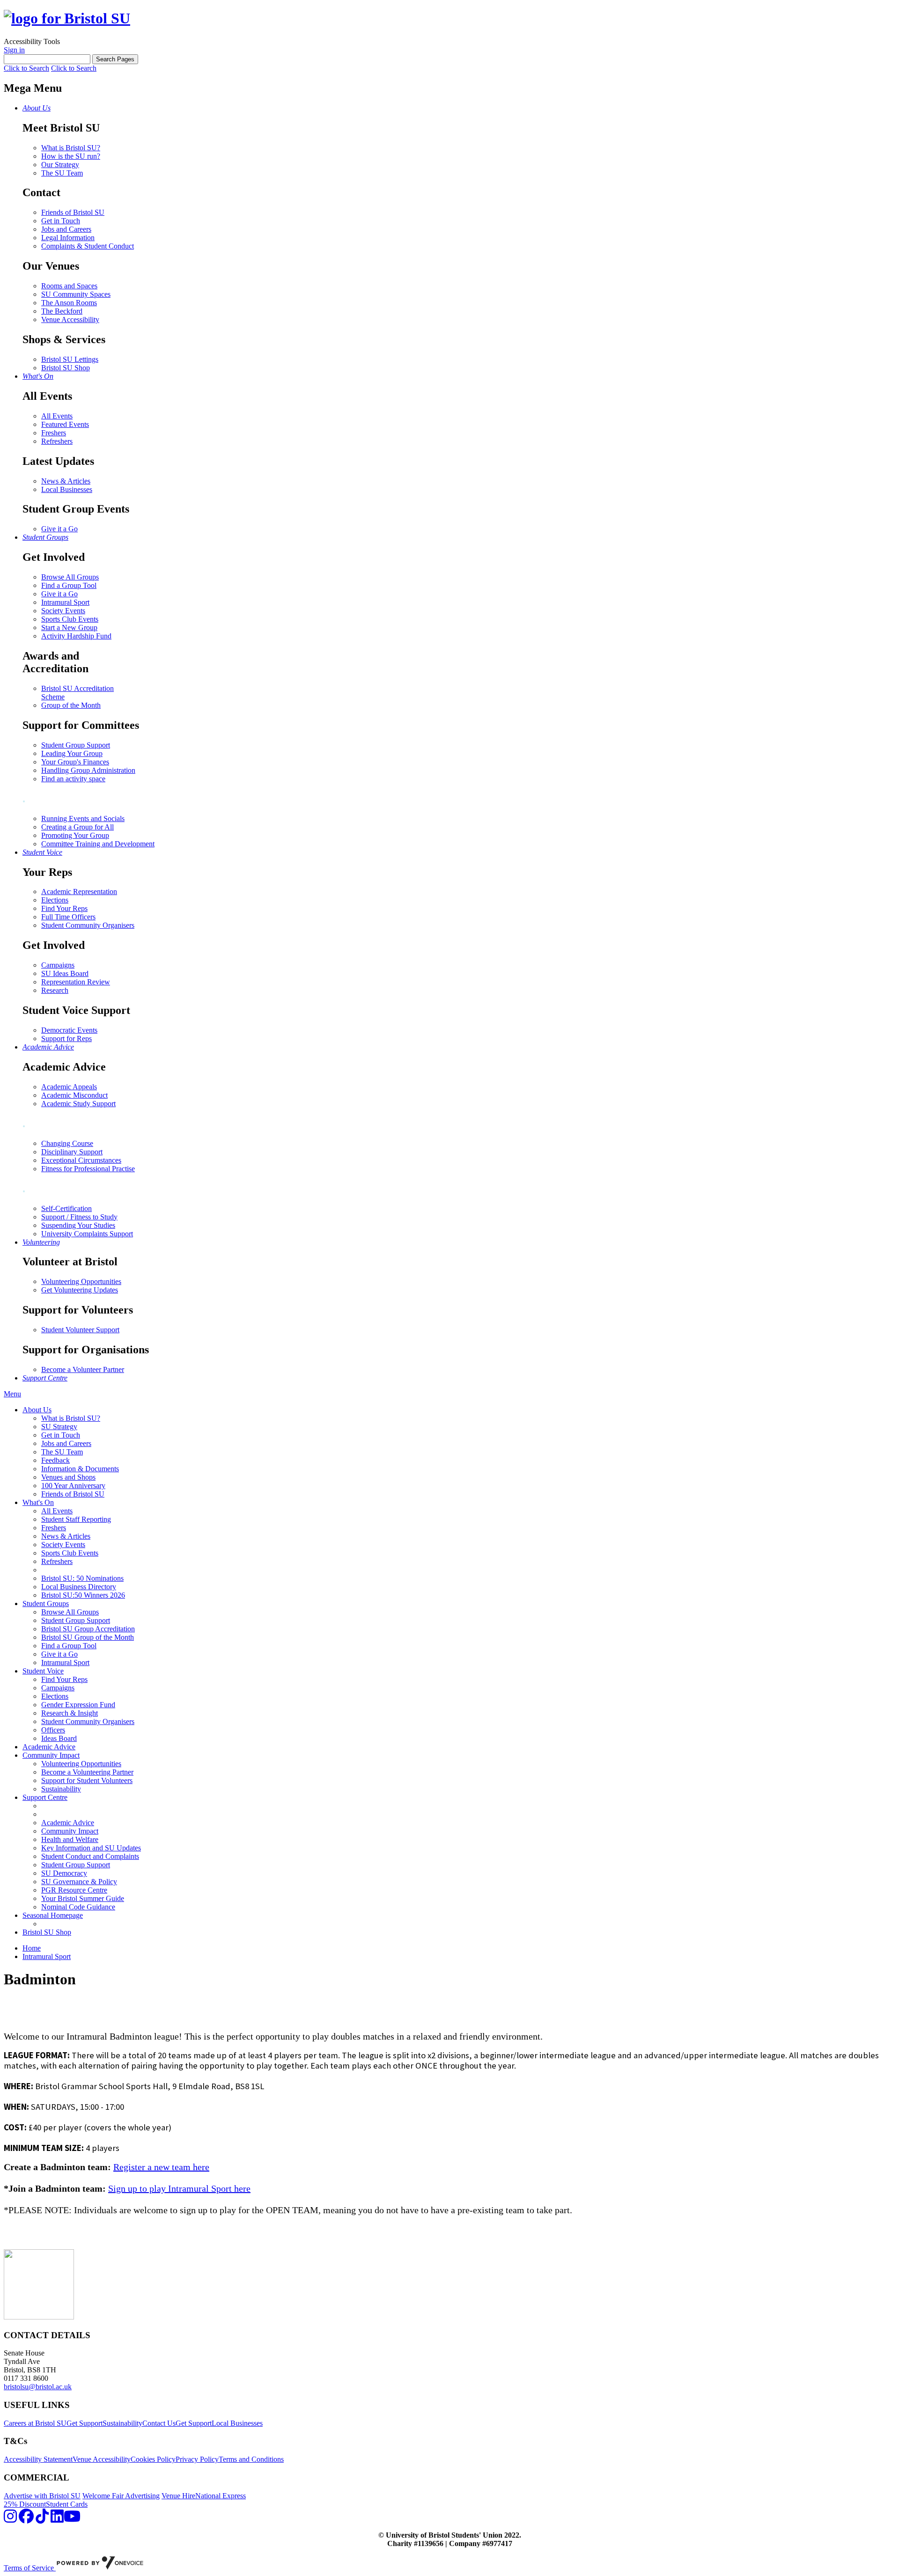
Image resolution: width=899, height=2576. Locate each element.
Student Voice (43, 1671)
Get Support (85, 2423)
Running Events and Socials (83, 818)
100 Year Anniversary (73, 1486)
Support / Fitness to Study (79, 1217)
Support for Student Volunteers (87, 1780)
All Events (57, 416)
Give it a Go (59, 529)
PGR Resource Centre (74, 1890)
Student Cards (67, 2504)
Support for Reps (66, 1038)
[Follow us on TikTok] (42, 2519)
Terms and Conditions (251, 2459)
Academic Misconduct (74, 1095)
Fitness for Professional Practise (88, 1169)
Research (55, 990)
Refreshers (57, 441)
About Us (37, 1410)
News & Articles (66, 481)
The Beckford (62, 311)
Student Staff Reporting (76, 1519)
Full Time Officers (68, 917)
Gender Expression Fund (78, 1705)
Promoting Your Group (75, 835)
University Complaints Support (87, 1234)
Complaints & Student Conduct (88, 246)
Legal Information (68, 238)
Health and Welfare (70, 1839)
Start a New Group (69, 627)
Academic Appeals (69, 1087)
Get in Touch (61, 221)
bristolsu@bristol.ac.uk (38, 2387)
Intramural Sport (65, 602)
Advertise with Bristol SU (42, 2496)
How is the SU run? (71, 156)
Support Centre (45, 1797)
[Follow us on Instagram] (10, 2519)
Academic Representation (79, 892)
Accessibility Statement (38, 2459)
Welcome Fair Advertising (121, 2496)
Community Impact (51, 1755)
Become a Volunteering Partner (87, 1772)
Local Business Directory (79, 1587)
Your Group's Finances (75, 762)
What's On (38, 1502)
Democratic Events (69, 1030)
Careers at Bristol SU (35, 2423)
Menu (12, 1394)
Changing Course (67, 1143)
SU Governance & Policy (79, 1882)
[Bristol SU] (67, 18)
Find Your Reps (64, 908)
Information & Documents (80, 1469)
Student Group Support (76, 745)
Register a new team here (161, 2167)
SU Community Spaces (76, 294)
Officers (53, 1730)
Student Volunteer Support (80, 1330)
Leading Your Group (72, 753)
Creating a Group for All (77, 827)
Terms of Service (30, 2568)
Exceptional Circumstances (81, 1160)
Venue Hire (178, 2496)
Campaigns (58, 965)
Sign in (14, 50)
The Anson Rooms (69, 303)
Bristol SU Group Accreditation (88, 1629)
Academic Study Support (78, 1104)
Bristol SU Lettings (70, 359)
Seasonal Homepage (53, 1915)
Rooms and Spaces (69, 286)
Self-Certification (66, 1208)
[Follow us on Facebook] (26, 2519)
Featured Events (65, 424)
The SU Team (62, 173)
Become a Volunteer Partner (83, 1369)
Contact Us (159, 2423)
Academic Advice (49, 1747)
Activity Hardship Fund (76, 636)
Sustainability (61, 1789)
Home (32, 1948)
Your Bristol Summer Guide (83, 1898)
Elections (55, 900)
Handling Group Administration (88, 770)
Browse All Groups (70, 577)
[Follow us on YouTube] (72, 2519)
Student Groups (46, 1604)
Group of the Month (71, 705)
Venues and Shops (68, 1477)
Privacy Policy (197, 2459)
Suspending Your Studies (78, 1225)
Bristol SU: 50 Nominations (82, 1578)
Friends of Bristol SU (73, 212)
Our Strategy (60, 165)
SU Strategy (59, 1427)
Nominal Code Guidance (78, 1907)
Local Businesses (67, 489)
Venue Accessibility (70, 319)
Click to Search (26, 68)
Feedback (55, 1460)
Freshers (54, 433)
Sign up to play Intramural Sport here (179, 2188)
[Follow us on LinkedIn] (57, 2519)
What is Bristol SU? (71, 148)
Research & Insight (70, 1713)
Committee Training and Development (98, 844)
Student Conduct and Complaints (90, 1856)
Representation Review (76, 982)
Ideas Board (59, 1738)
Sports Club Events (70, 619)
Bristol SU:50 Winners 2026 (83, 1595)
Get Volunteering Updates (80, 1290)
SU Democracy (64, 1873)
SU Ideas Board (65, 973)
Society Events (63, 611)
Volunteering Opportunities (81, 1281)
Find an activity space (73, 779)
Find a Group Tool (69, 585)
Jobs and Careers (66, 229)
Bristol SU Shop (66, 368)
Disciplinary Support (72, 1152)
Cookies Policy (153, 2459)
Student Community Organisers (88, 925)
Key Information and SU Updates (91, 1848)
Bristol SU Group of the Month (88, 1637)
